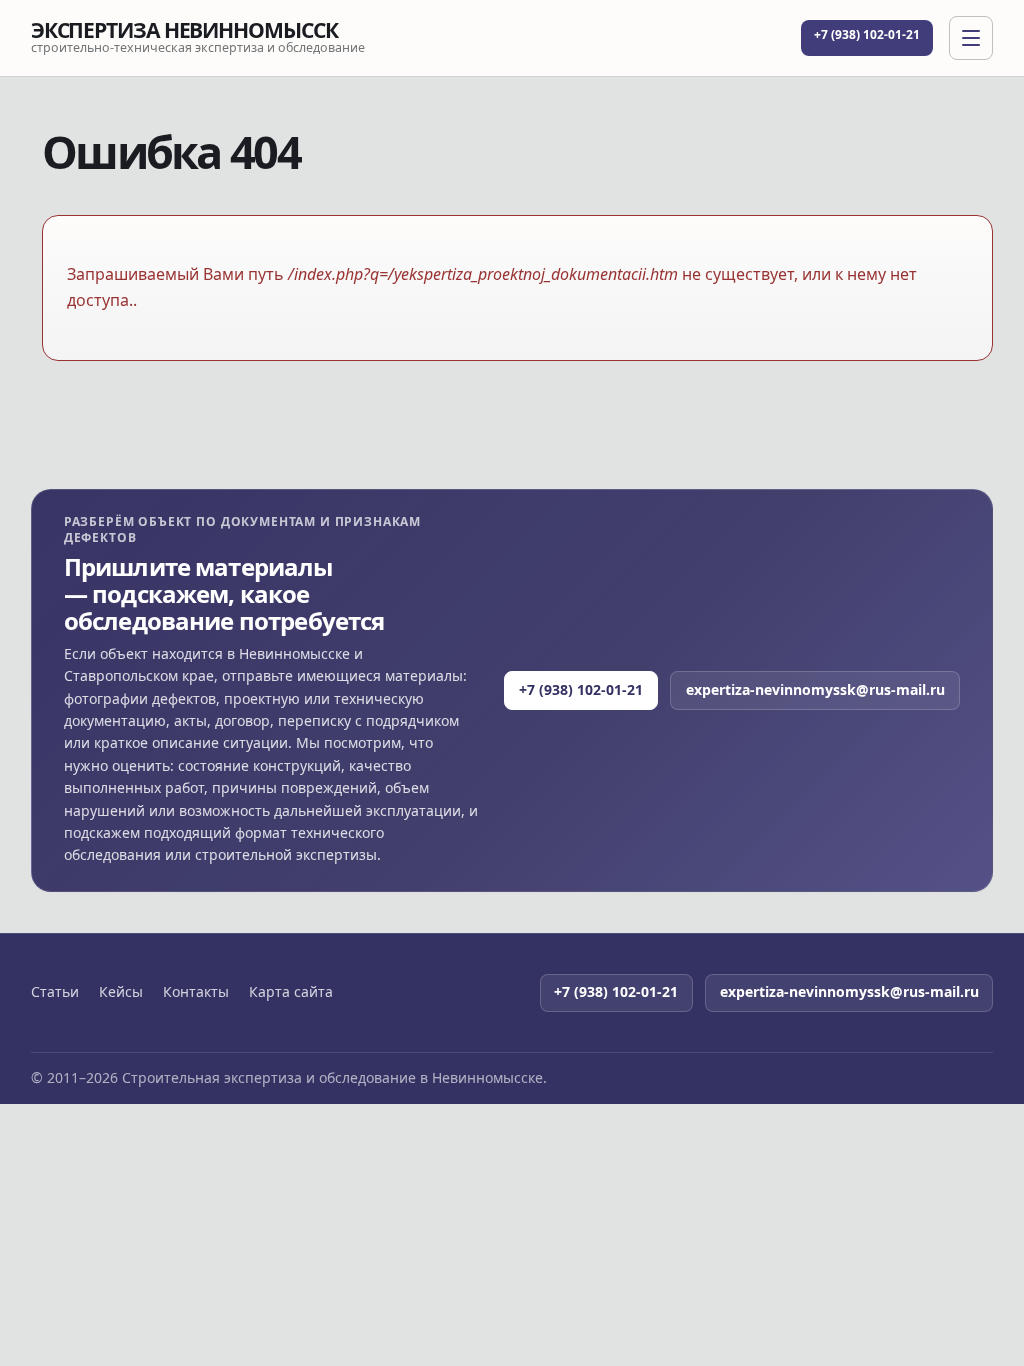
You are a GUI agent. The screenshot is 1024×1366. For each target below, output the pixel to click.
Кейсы (121, 992)
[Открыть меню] (971, 38)
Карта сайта (291, 992)
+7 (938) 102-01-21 (867, 34)
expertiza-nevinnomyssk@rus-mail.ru (815, 689)
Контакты (196, 992)
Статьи (55, 992)
